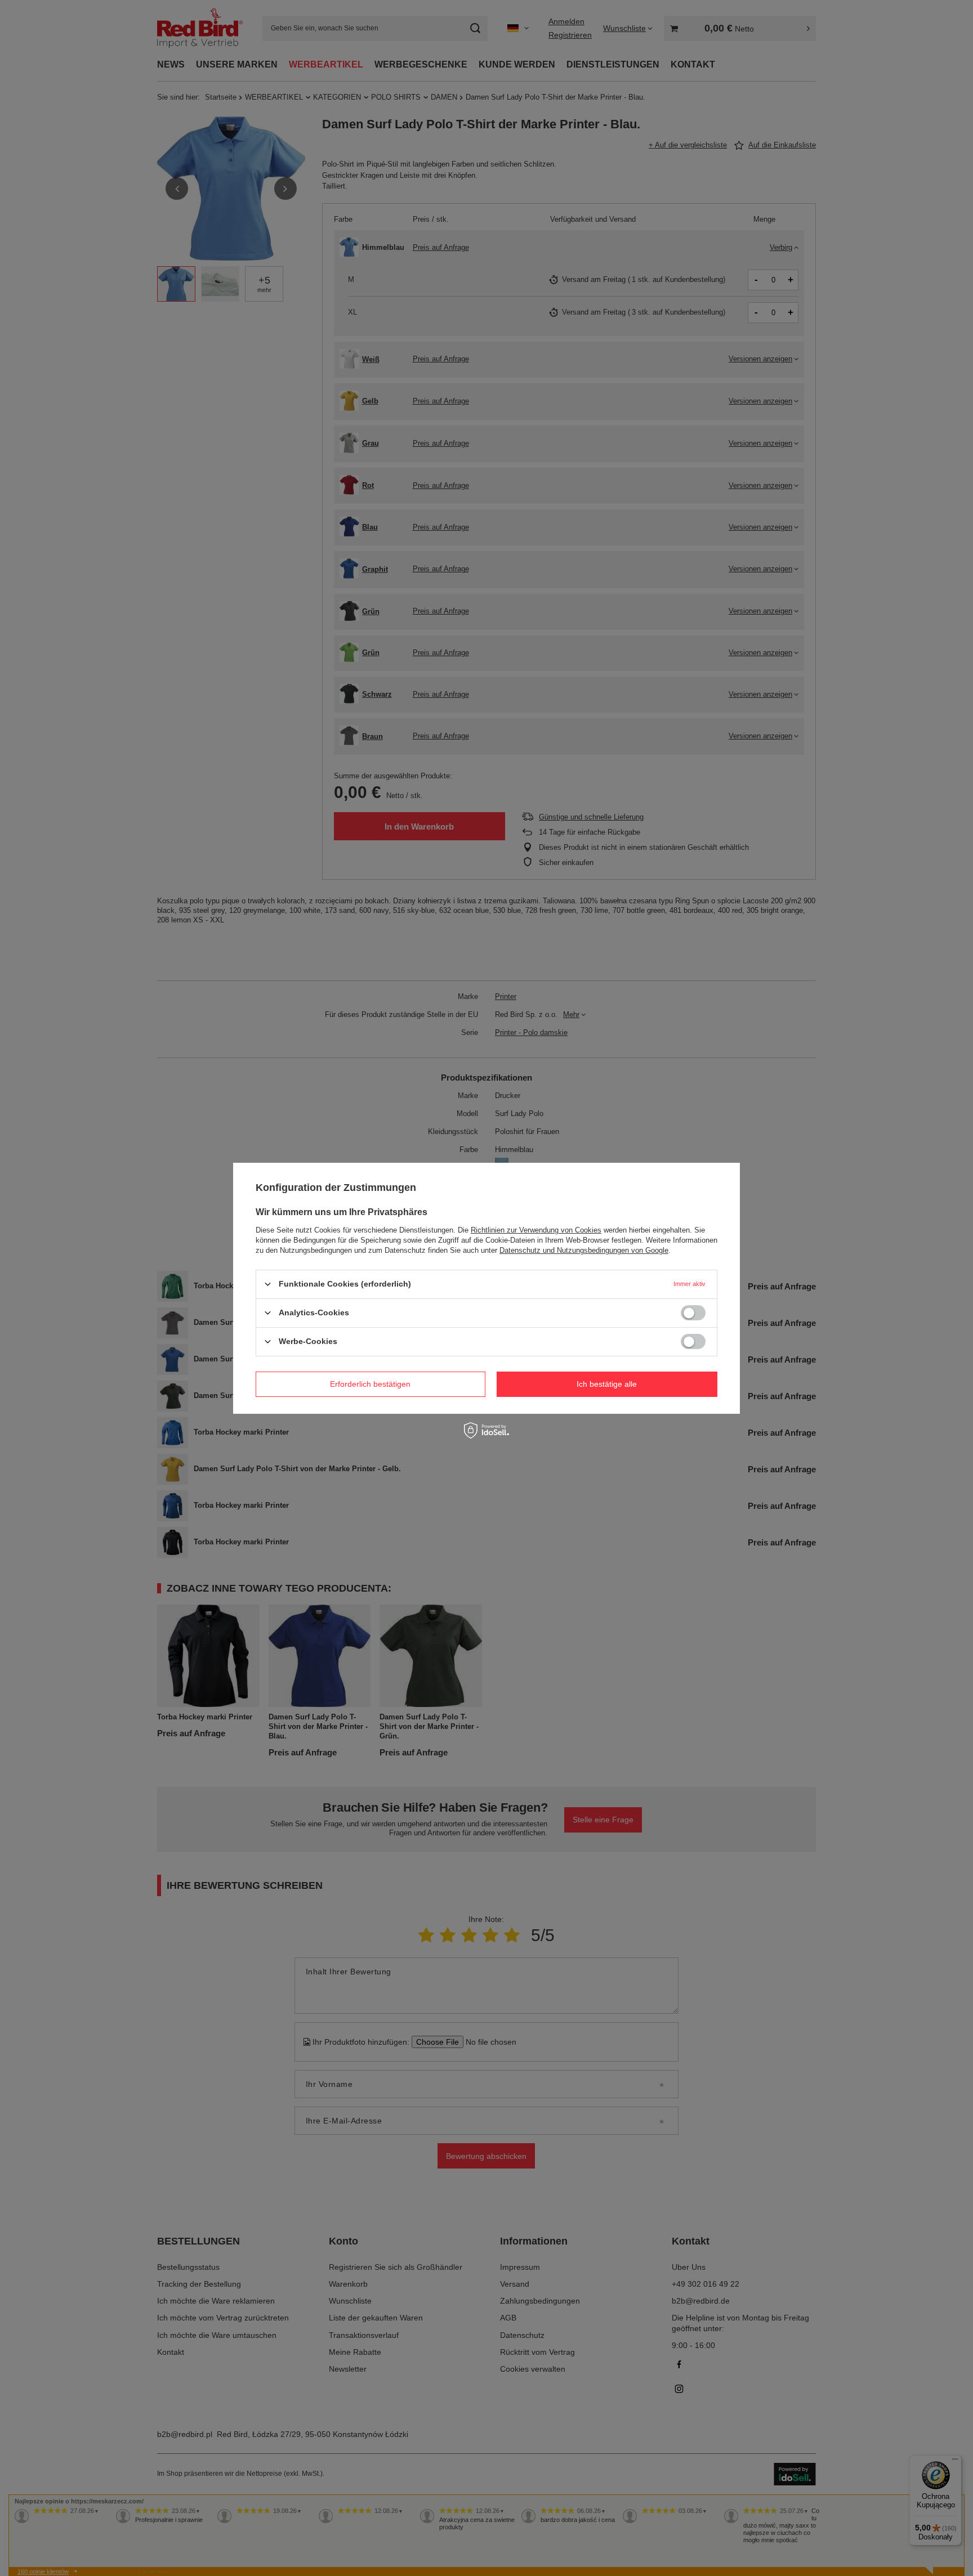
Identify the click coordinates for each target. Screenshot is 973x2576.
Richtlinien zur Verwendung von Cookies (536, 1229)
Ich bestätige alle (607, 1384)
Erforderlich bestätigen (370, 1384)
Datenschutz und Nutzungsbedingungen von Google (584, 1250)
